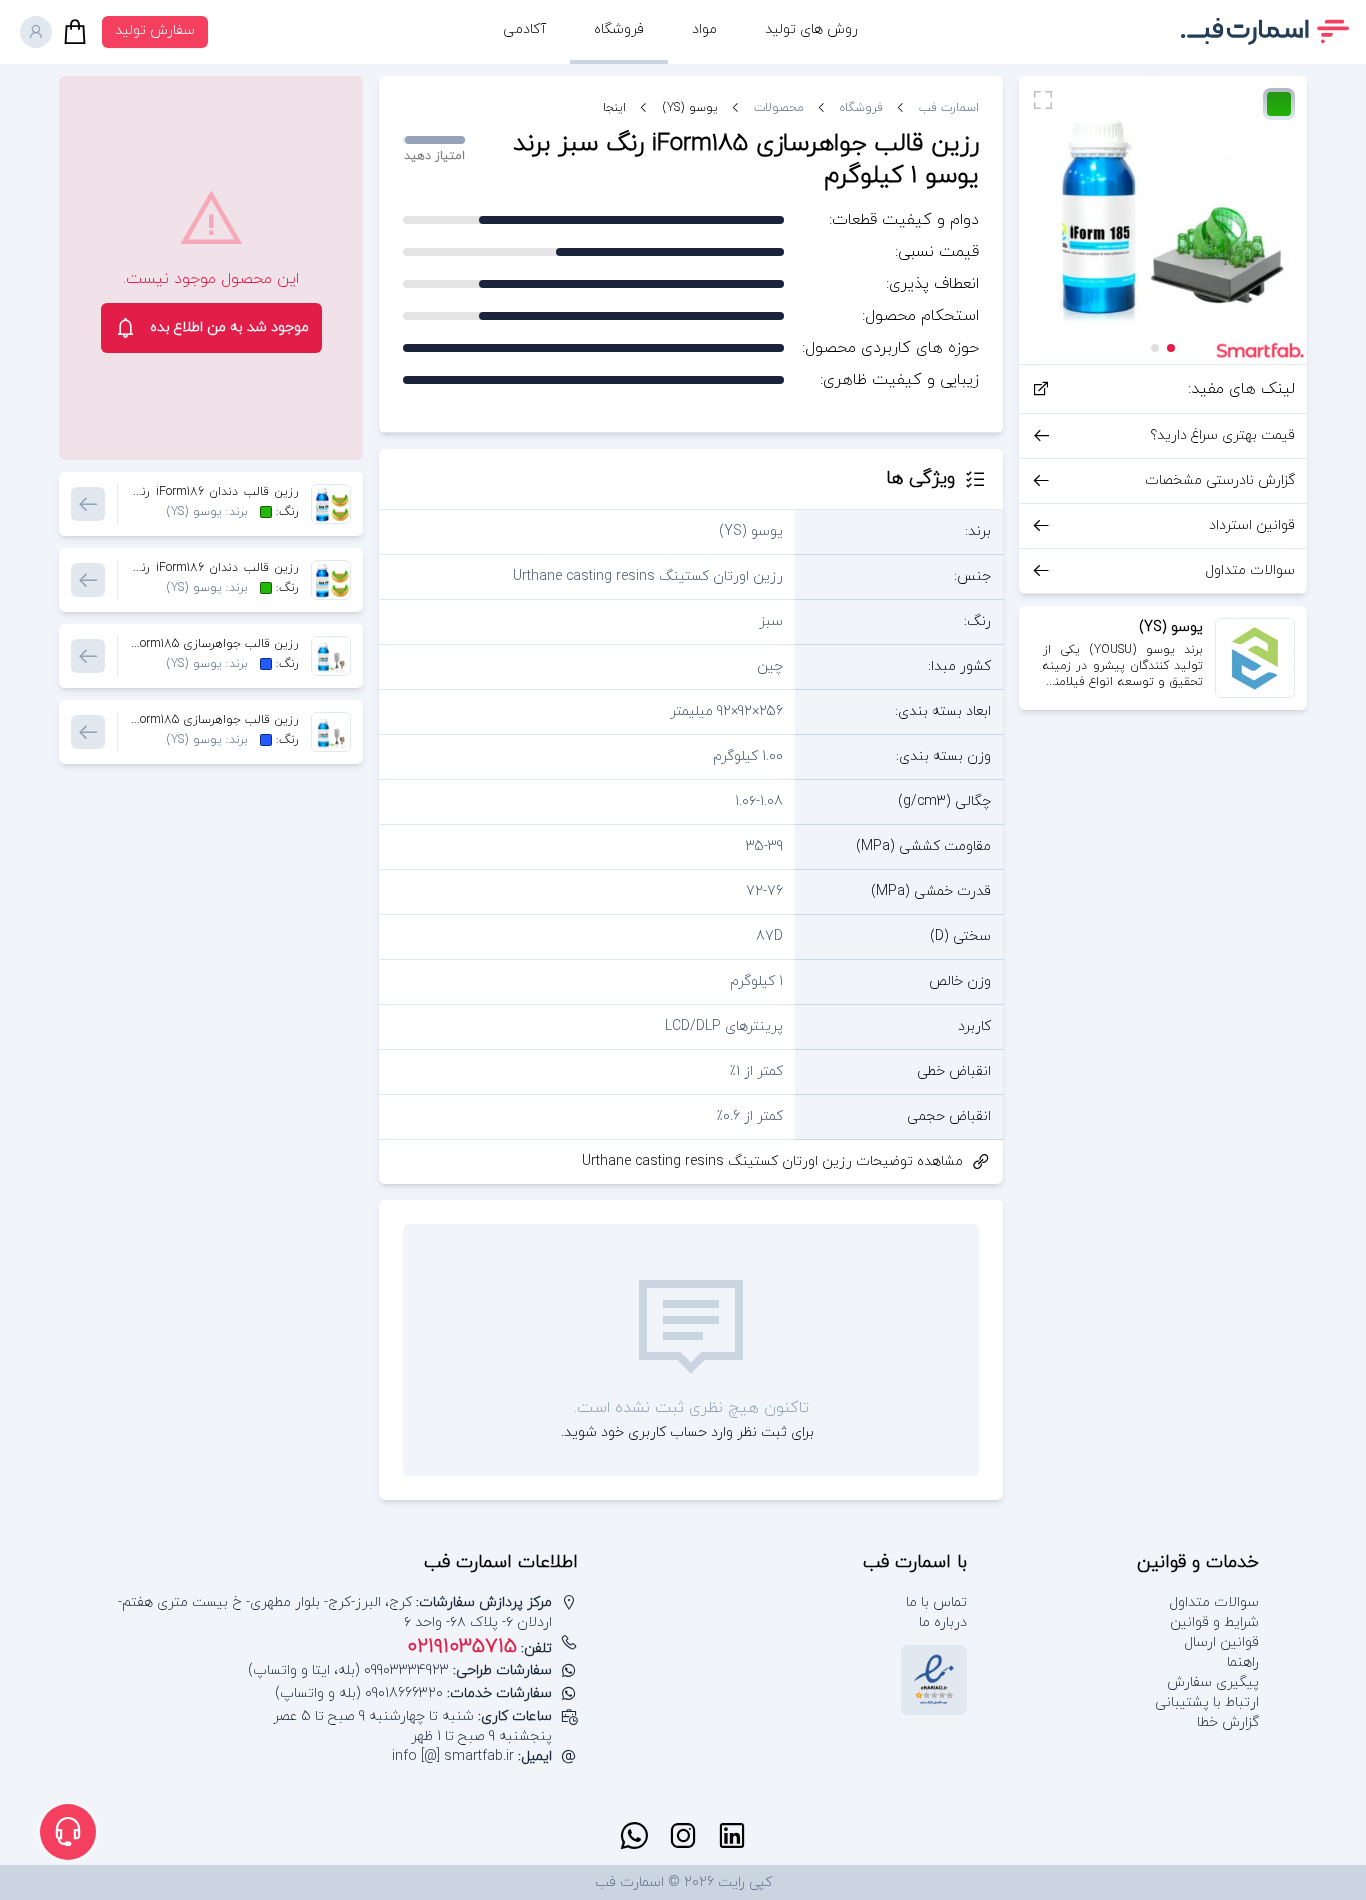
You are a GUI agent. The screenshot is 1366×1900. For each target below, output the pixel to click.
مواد (704, 29)
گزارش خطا (1228, 1722)
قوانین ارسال (1221, 1642)
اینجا (614, 108)
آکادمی (524, 29)
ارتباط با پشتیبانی (1207, 1702)
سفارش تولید (155, 30)
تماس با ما (936, 1602)
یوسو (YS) (690, 108)
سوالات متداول (1214, 1602)
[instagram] (683, 1836)
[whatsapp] (634, 1836)
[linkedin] (732, 1836)
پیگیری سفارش (1213, 1682)
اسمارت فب (949, 108)
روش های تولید (811, 29)
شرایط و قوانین (1214, 1622)
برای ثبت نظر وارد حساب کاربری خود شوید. (687, 1432)
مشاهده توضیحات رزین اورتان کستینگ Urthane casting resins (772, 1161)
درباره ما (943, 1622)
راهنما (1243, 1662)
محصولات (779, 108)
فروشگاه (619, 29)
